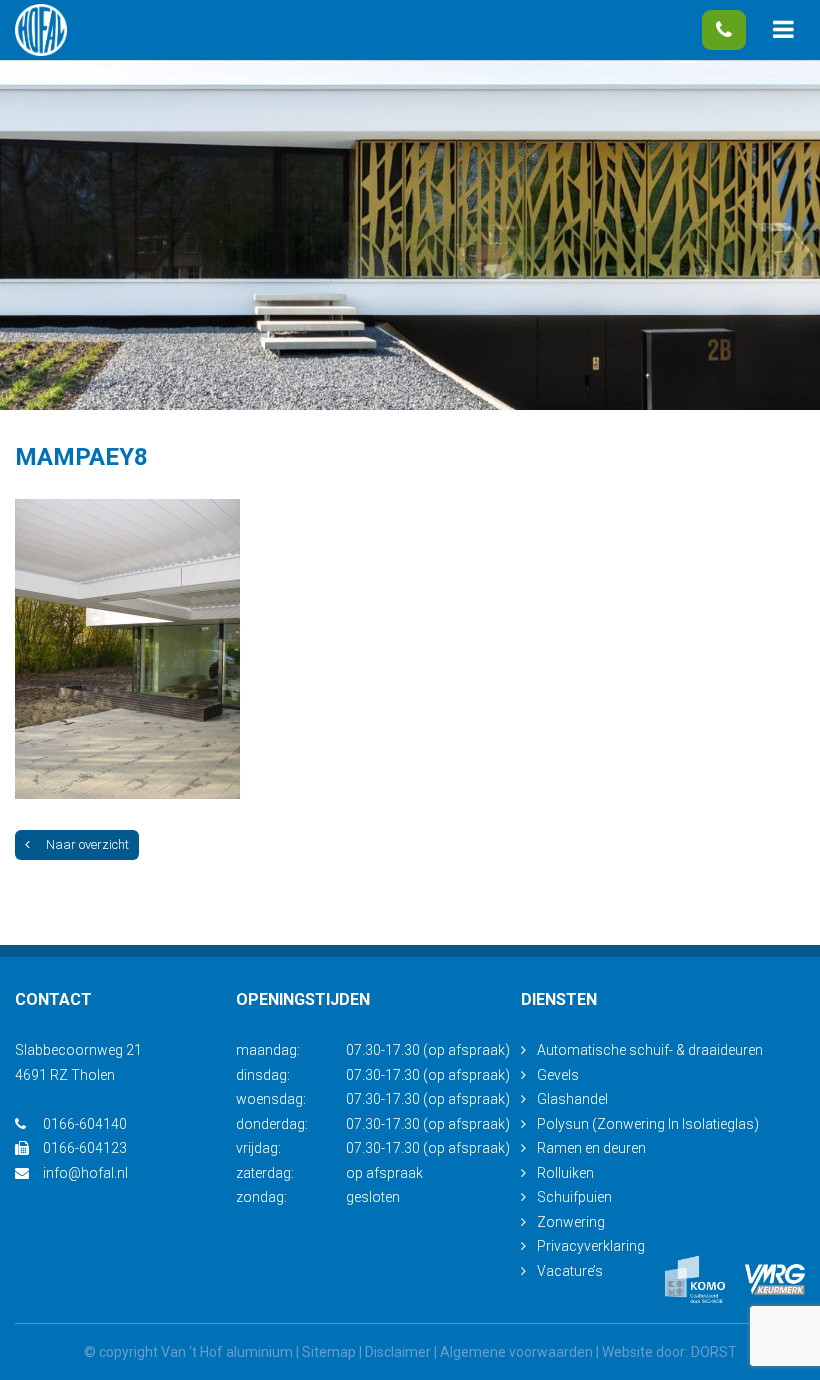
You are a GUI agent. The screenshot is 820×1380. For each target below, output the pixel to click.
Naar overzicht (87, 844)
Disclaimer (398, 1352)
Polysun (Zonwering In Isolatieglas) (648, 1124)
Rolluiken (565, 1173)
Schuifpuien (574, 1197)
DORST (714, 1352)
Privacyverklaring (591, 1246)
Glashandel (572, 1099)
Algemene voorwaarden (516, 1352)
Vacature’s (570, 1271)
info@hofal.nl (85, 1173)
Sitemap (329, 1352)
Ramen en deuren (591, 1148)
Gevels (558, 1075)
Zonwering (571, 1222)
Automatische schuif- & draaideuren (650, 1050)
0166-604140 (724, 30)
